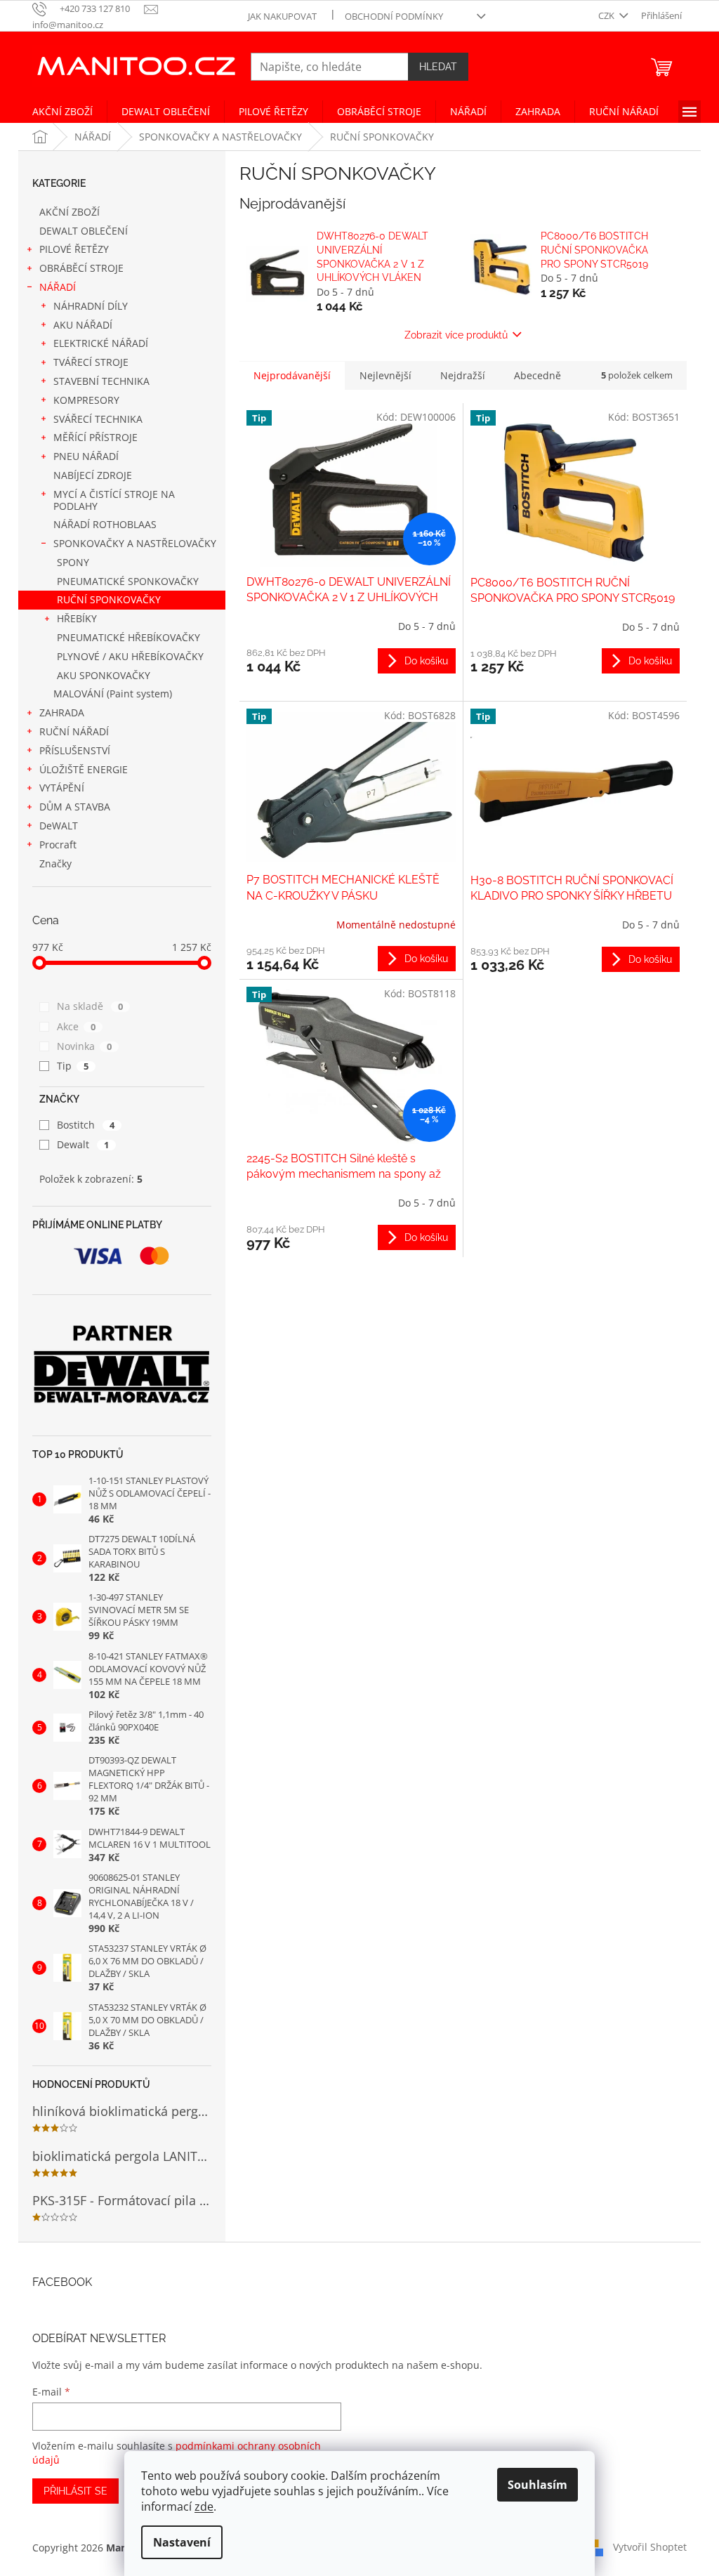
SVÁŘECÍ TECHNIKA (98, 419)
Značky (55, 863)
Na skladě (90, 1006)
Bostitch (86, 1125)
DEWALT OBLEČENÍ (84, 231)
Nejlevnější (385, 375)
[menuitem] (62, 112)
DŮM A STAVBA (75, 807)
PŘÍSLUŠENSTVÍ (75, 750)
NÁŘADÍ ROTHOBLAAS (105, 524)
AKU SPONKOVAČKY (104, 675)
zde (204, 2506)
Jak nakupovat (282, 16)
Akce (76, 1026)
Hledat (438, 67)
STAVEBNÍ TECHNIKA (101, 381)
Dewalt (83, 1144)
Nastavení (182, 2542)
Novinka (84, 1046)
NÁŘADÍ (58, 287)
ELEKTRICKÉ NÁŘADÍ (101, 343)
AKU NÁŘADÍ (83, 325)
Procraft (58, 845)
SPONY (73, 562)
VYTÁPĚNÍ (62, 788)
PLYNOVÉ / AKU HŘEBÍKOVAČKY (130, 656)
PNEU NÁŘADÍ (86, 456)
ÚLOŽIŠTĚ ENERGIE (84, 769)
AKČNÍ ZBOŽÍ (70, 212)
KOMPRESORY (86, 400)
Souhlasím (537, 2485)
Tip (73, 1066)
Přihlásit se (75, 2491)
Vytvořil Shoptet (650, 2546)
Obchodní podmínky (394, 16)
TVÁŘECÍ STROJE (91, 362)
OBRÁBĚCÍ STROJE (81, 268)
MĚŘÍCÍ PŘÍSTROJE (95, 437)
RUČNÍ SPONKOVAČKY (109, 599)
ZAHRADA (62, 712)
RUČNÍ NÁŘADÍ (74, 731)
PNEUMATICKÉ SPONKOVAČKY (128, 581)
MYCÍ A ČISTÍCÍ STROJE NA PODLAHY (114, 500)
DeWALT (59, 826)
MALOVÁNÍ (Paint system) (113, 694)
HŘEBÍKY (77, 618)
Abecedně (537, 375)
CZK (607, 15)
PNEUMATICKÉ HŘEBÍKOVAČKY (128, 637)
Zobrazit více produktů (456, 335)
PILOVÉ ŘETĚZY (74, 249)
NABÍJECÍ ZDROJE (93, 475)
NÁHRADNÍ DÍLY (91, 306)
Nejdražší (463, 375)
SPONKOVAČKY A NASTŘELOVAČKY (135, 543)
